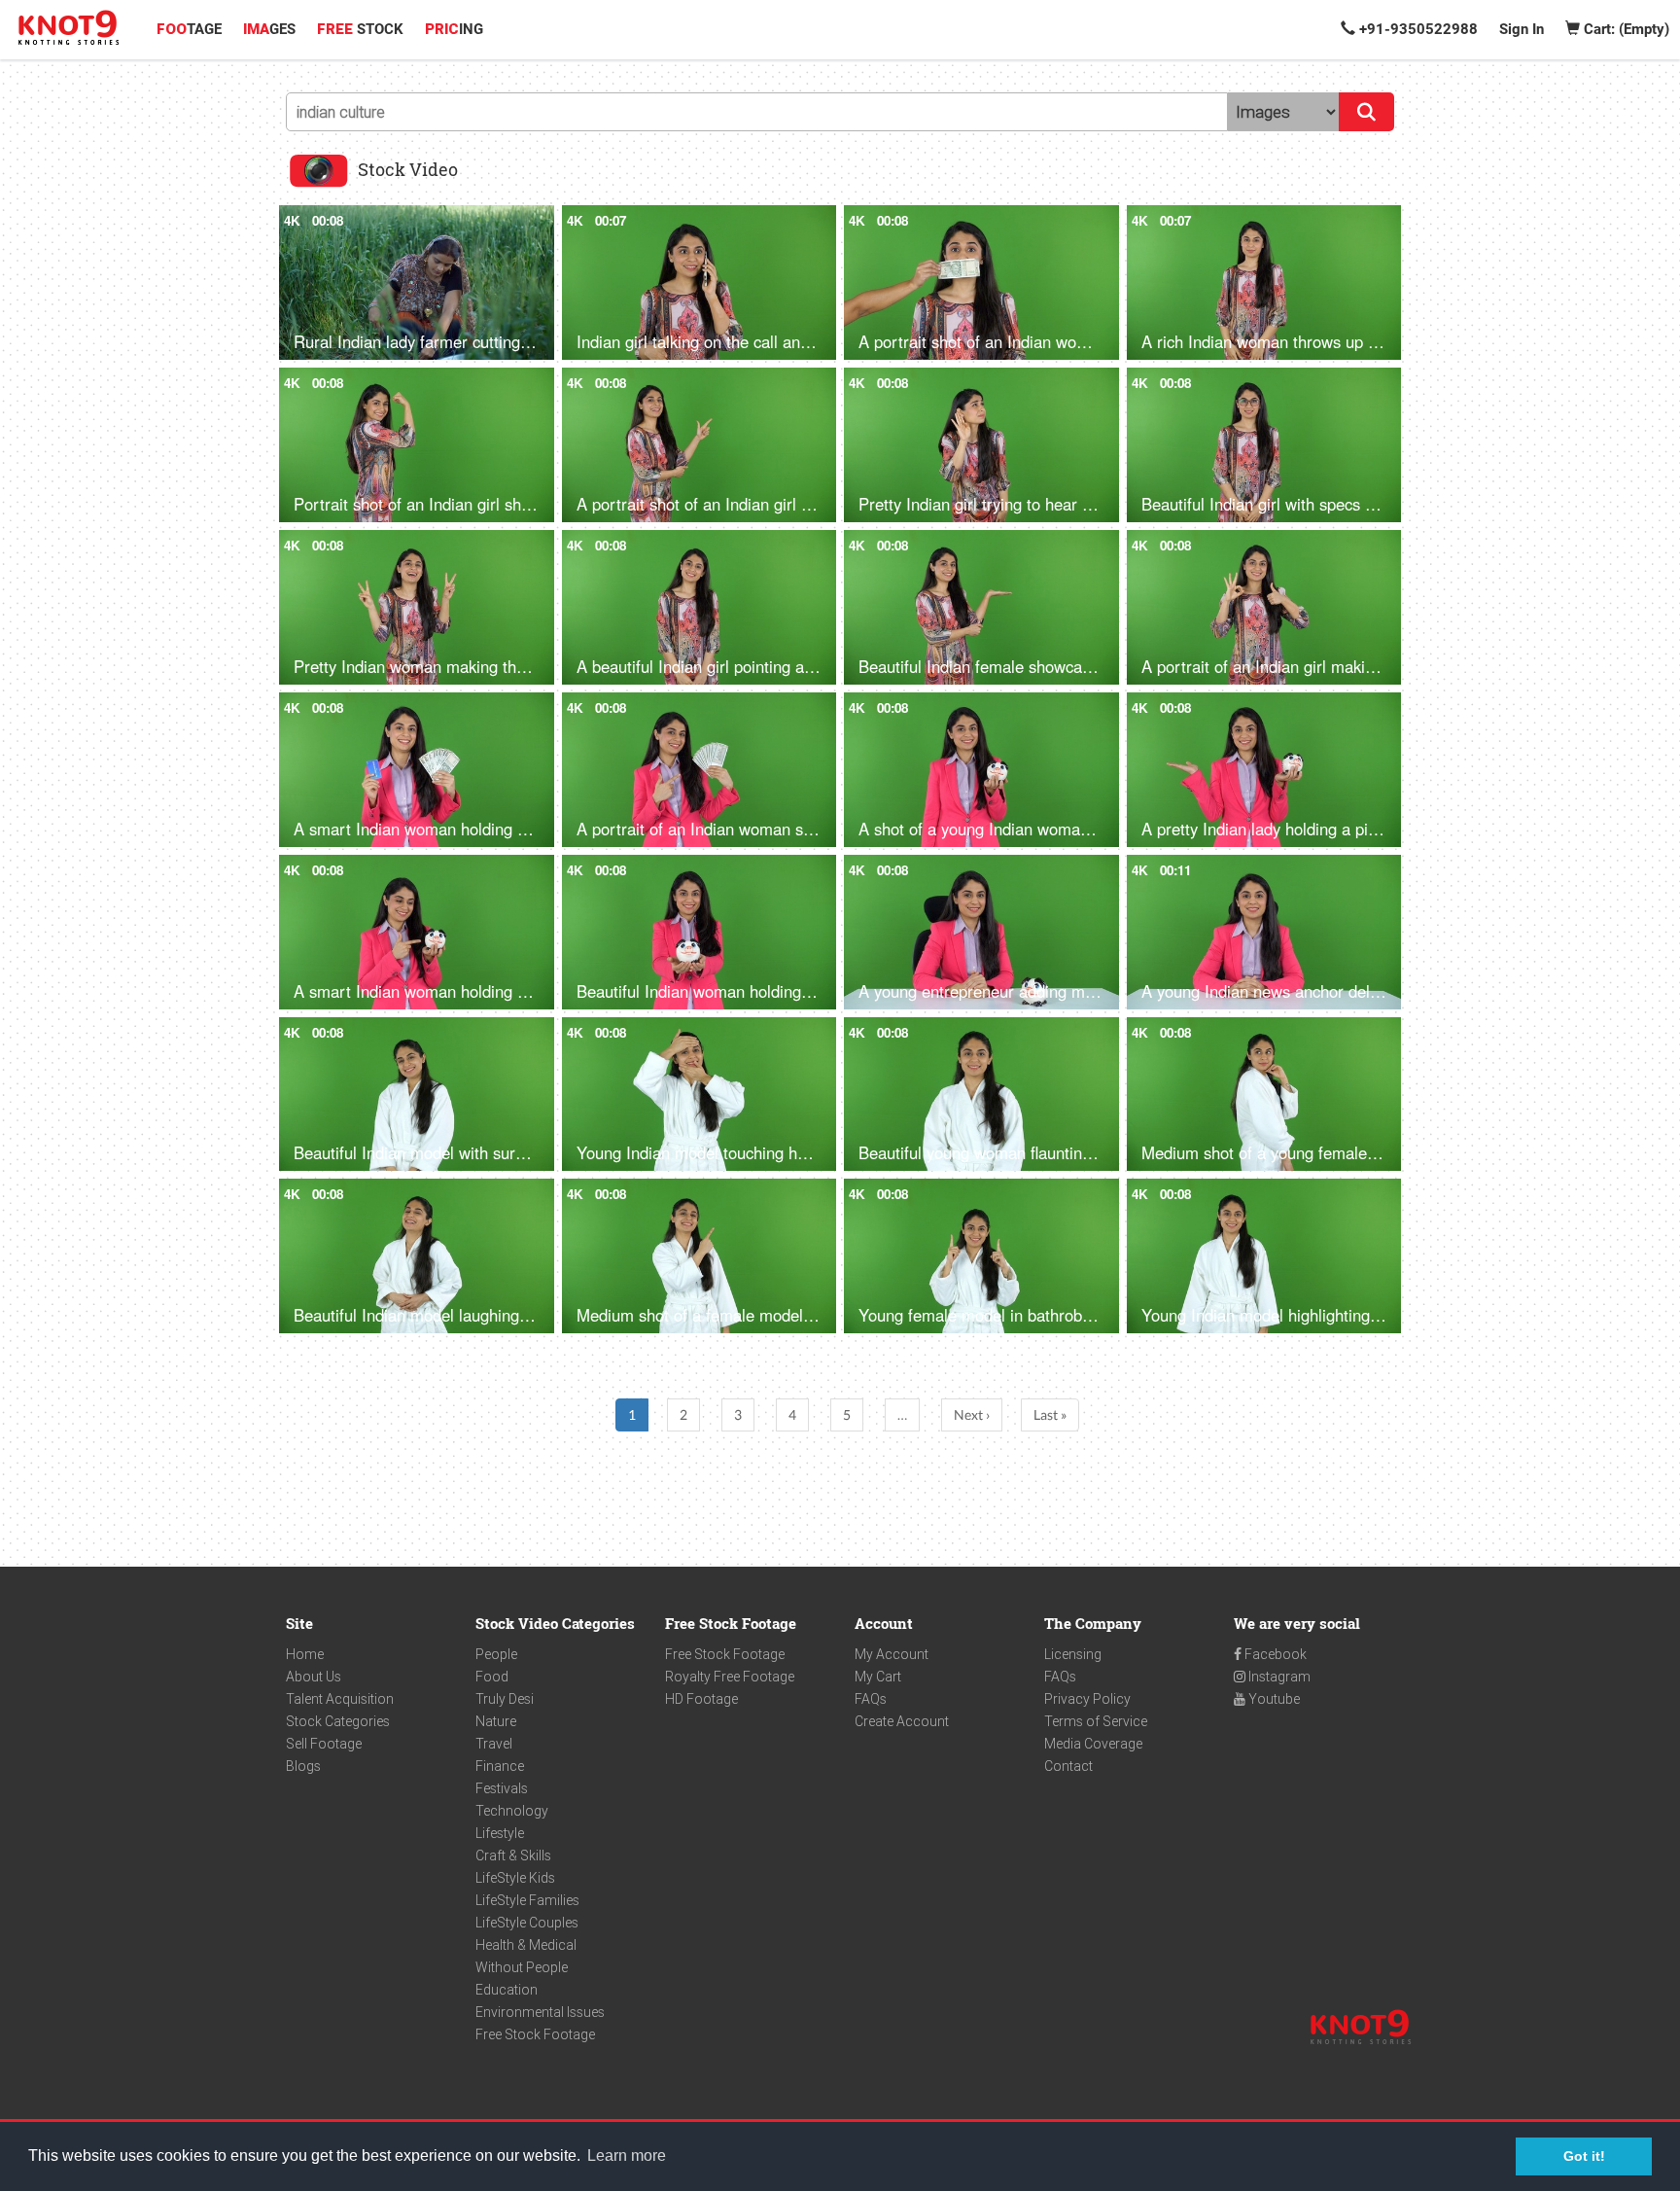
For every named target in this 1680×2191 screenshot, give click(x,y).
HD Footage (701, 1699)
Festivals (502, 1788)
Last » (1050, 1414)
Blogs (303, 1766)
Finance (500, 1766)
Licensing (1073, 1654)
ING (454, 29)
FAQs (871, 1699)
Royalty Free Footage (730, 1677)
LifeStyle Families (527, 1900)
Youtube (1273, 1699)
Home (305, 1654)
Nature (496, 1721)
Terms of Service (1096, 1721)
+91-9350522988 (1417, 29)
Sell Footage (324, 1744)
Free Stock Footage (535, 2034)
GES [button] (269, 29)
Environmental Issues (540, 2012)
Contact (1068, 1766)
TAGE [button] (189, 29)
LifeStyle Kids (515, 1878)
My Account (892, 1654)
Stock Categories (338, 1721)
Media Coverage (1093, 1744)
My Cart (878, 1677)
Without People (522, 1967)
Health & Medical (526, 1945)
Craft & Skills (513, 1855)
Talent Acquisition (340, 1699)
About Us (314, 1677)
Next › (972, 1414)
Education (507, 1990)
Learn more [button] (627, 2156)
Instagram (1278, 1677)
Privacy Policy (1087, 1699)
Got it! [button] (1584, 2156)
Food (492, 1677)
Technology (512, 1811)
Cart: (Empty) (1625, 29)
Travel (494, 1744)
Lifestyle (500, 1833)
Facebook (1274, 1654)
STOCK (360, 29)
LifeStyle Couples (527, 1923)
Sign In (1522, 29)
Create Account (902, 1721)
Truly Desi (505, 1699)
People (496, 1654)
